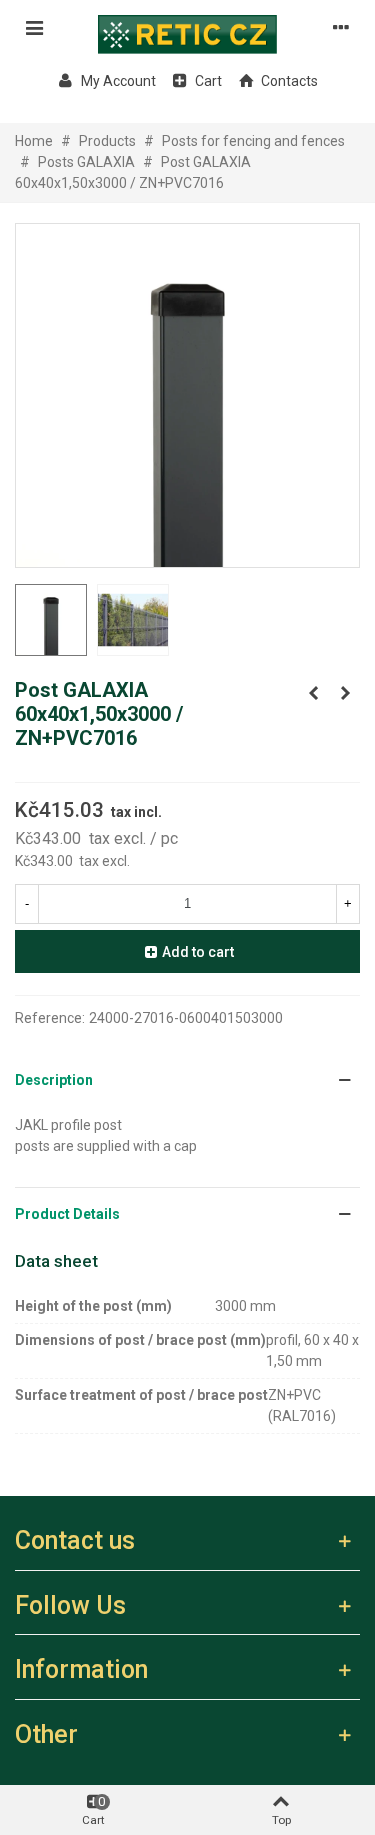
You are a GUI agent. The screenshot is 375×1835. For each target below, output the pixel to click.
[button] (187, 1080)
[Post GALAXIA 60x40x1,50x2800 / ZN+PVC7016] (313, 693)
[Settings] (341, 27)
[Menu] (34, 27)
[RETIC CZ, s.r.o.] (188, 27)
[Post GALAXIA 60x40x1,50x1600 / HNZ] (345, 693)
